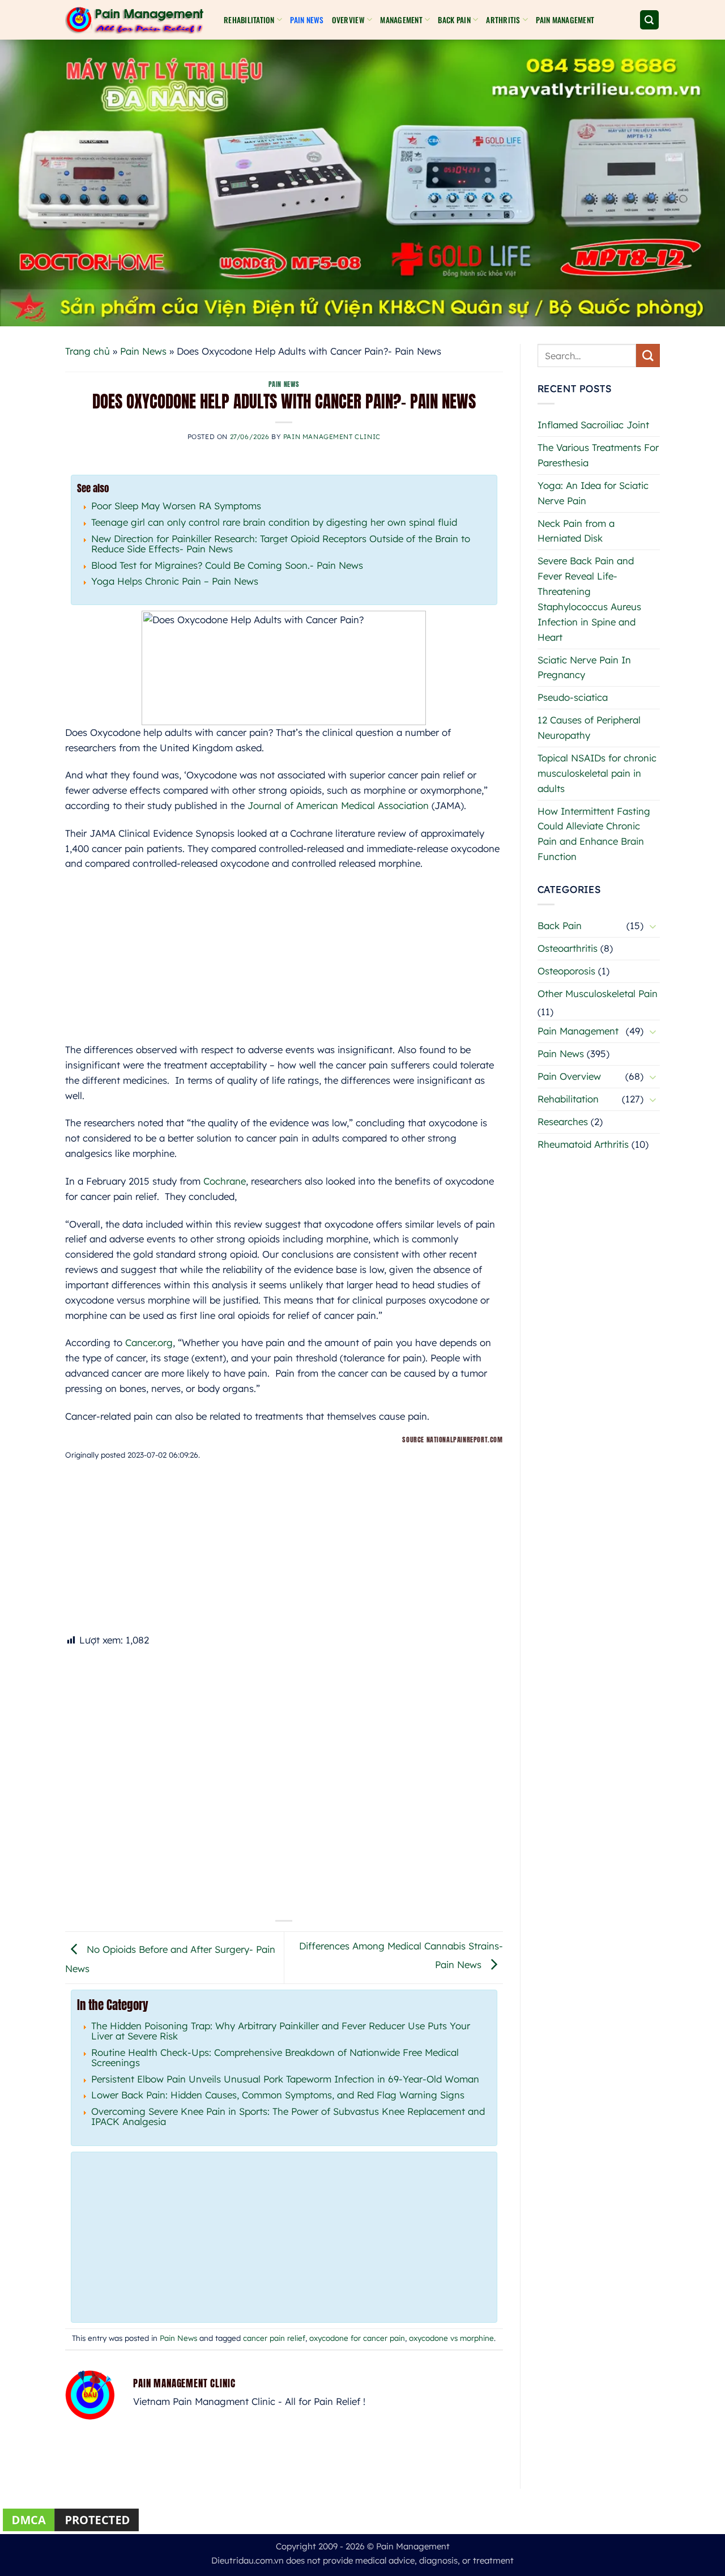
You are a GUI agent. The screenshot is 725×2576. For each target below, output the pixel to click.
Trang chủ (88, 351)
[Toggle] (653, 926)
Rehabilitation (249, 20)
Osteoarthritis (568, 948)
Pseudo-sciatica (573, 697)
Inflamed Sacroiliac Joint (593, 425)
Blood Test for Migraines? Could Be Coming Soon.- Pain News (227, 565)
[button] (650, 20)
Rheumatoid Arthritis (583, 1144)
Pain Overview (569, 1076)
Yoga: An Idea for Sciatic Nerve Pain (593, 493)
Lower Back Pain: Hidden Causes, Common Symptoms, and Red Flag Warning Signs (278, 2095)
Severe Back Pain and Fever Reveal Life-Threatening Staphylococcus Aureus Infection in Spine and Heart (589, 599)
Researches (563, 1121)
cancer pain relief (274, 2338)
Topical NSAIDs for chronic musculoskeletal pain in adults (597, 773)
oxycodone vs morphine (451, 2338)
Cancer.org (149, 1342)
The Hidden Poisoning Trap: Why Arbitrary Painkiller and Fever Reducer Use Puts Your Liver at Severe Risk (281, 2031)
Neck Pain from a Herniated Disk (576, 531)
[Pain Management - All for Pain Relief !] (136, 20)
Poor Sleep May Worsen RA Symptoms (176, 506)
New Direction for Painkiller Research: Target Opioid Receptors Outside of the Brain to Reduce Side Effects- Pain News (281, 544)
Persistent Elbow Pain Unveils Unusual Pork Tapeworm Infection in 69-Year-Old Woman (285, 2079)
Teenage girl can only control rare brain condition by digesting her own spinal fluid (274, 522)
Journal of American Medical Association (338, 805)
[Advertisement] (284, 963)
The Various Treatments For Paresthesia (598, 455)
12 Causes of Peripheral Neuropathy (589, 727)
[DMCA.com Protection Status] (71, 2519)
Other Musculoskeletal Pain (598, 993)
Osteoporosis (566, 971)
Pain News (307, 20)
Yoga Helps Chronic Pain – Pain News (175, 581)
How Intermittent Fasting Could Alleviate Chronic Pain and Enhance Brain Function (594, 834)
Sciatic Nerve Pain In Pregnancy (584, 667)
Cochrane (225, 1181)
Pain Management (565, 20)
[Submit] (648, 355)
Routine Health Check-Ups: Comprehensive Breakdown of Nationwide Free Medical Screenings (275, 2057)
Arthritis (503, 20)
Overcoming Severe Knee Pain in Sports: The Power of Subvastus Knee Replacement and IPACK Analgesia (288, 2116)
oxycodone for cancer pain (357, 2338)
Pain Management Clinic (332, 437)
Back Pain (560, 925)
